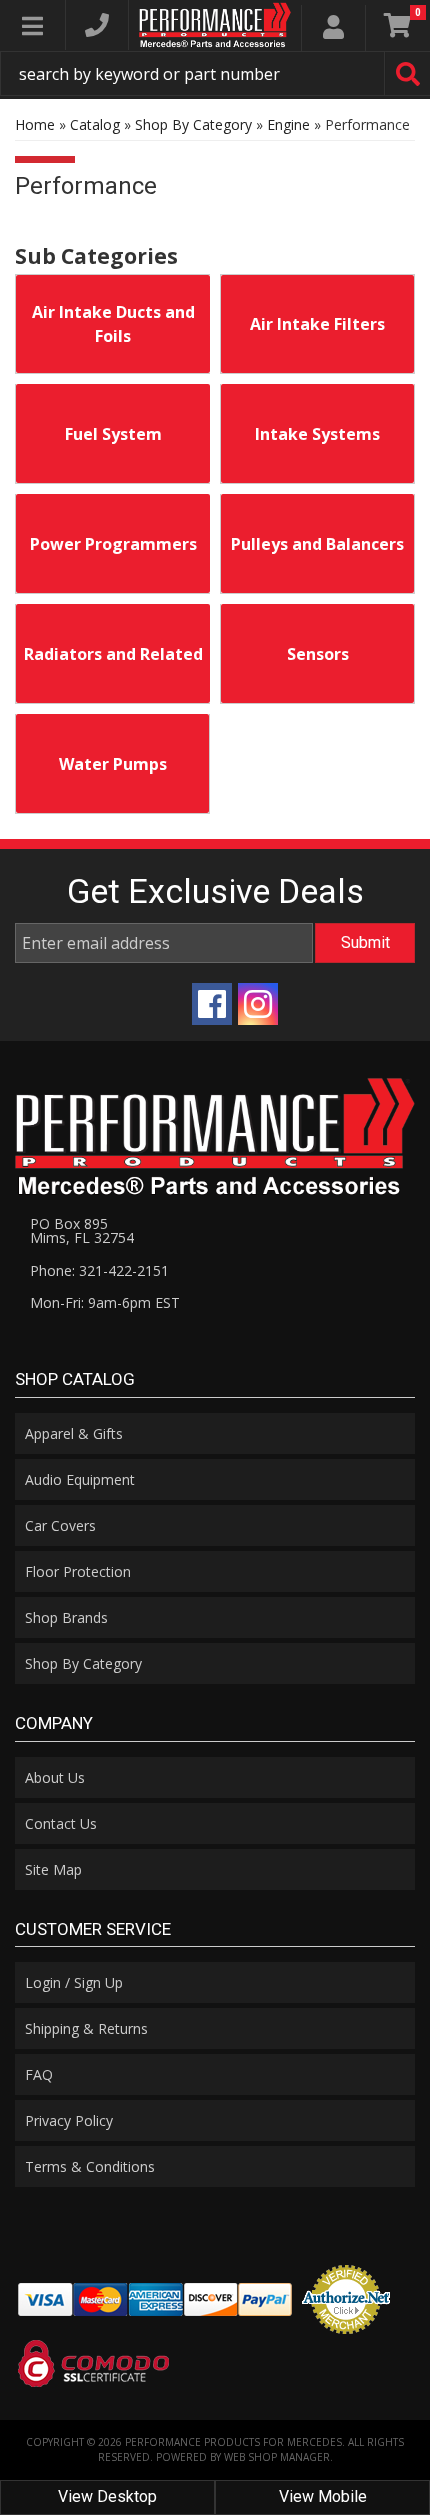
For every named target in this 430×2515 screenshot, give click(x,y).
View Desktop (107, 2496)
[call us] (97, 25)
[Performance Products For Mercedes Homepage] (215, 25)
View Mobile (323, 2496)
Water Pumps (113, 764)
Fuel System (113, 434)
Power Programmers (113, 544)
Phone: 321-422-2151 (99, 1270)
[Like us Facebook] (212, 1004)
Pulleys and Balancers (317, 544)
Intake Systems (317, 434)
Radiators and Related (113, 654)
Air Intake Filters (317, 324)
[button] (215, 73)
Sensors (318, 654)
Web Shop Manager (277, 2457)
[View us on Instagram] (258, 1004)
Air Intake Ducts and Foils (113, 324)
